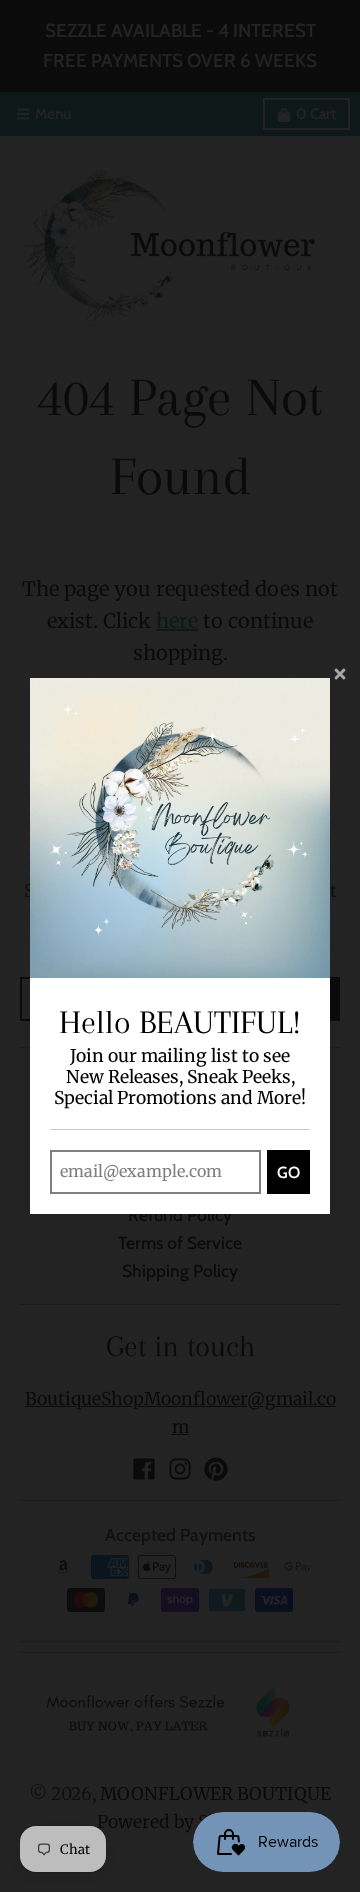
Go (288, 1172)
